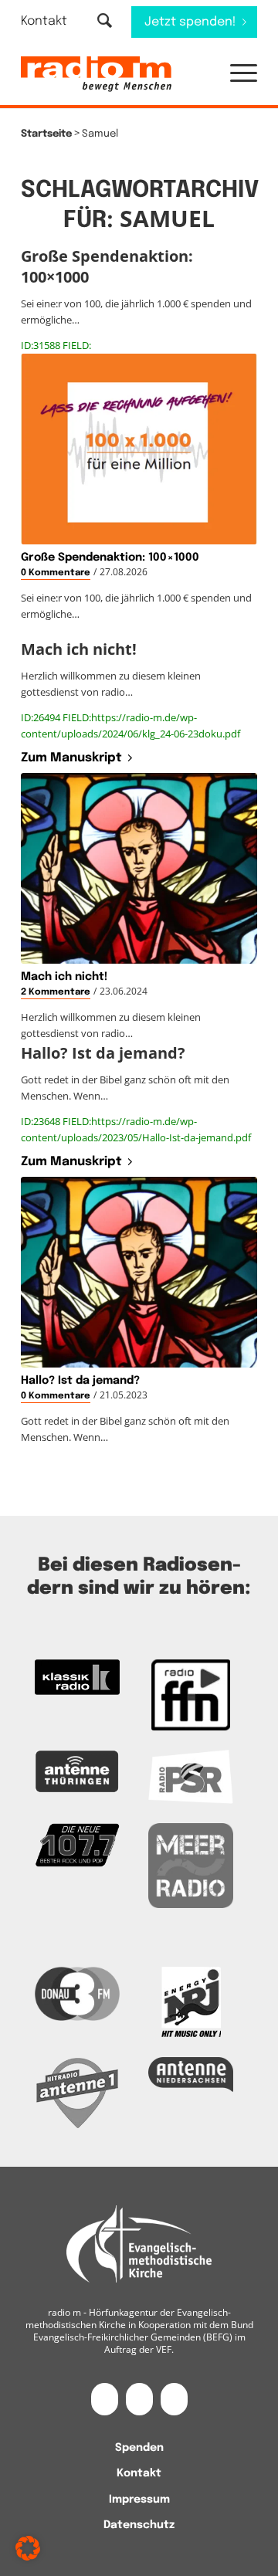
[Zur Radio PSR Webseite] (191, 1777)
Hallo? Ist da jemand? (80, 1381)
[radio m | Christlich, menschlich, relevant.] (115, 74)
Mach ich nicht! (64, 977)
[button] (236, 74)
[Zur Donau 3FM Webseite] (77, 1993)
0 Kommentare (56, 573)
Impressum (139, 2500)
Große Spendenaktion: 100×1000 (110, 558)
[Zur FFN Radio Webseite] (191, 1695)
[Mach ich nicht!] (139, 868)
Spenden (139, 2448)
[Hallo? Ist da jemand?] (139, 1272)
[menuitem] (54, 21)
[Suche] (105, 22)
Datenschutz (139, 2525)
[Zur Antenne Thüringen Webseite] (77, 1771)
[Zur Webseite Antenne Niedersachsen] (191, 2074)
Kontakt (44, 21)
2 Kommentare (56, 992)
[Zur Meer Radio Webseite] (191, 1866)
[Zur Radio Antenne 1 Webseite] (77, 2093)
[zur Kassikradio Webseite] (77, 1677)
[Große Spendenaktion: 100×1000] (139, 449)
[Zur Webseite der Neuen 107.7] (77, 1846)
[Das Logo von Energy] (191, 2002)
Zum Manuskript (71, 758)
